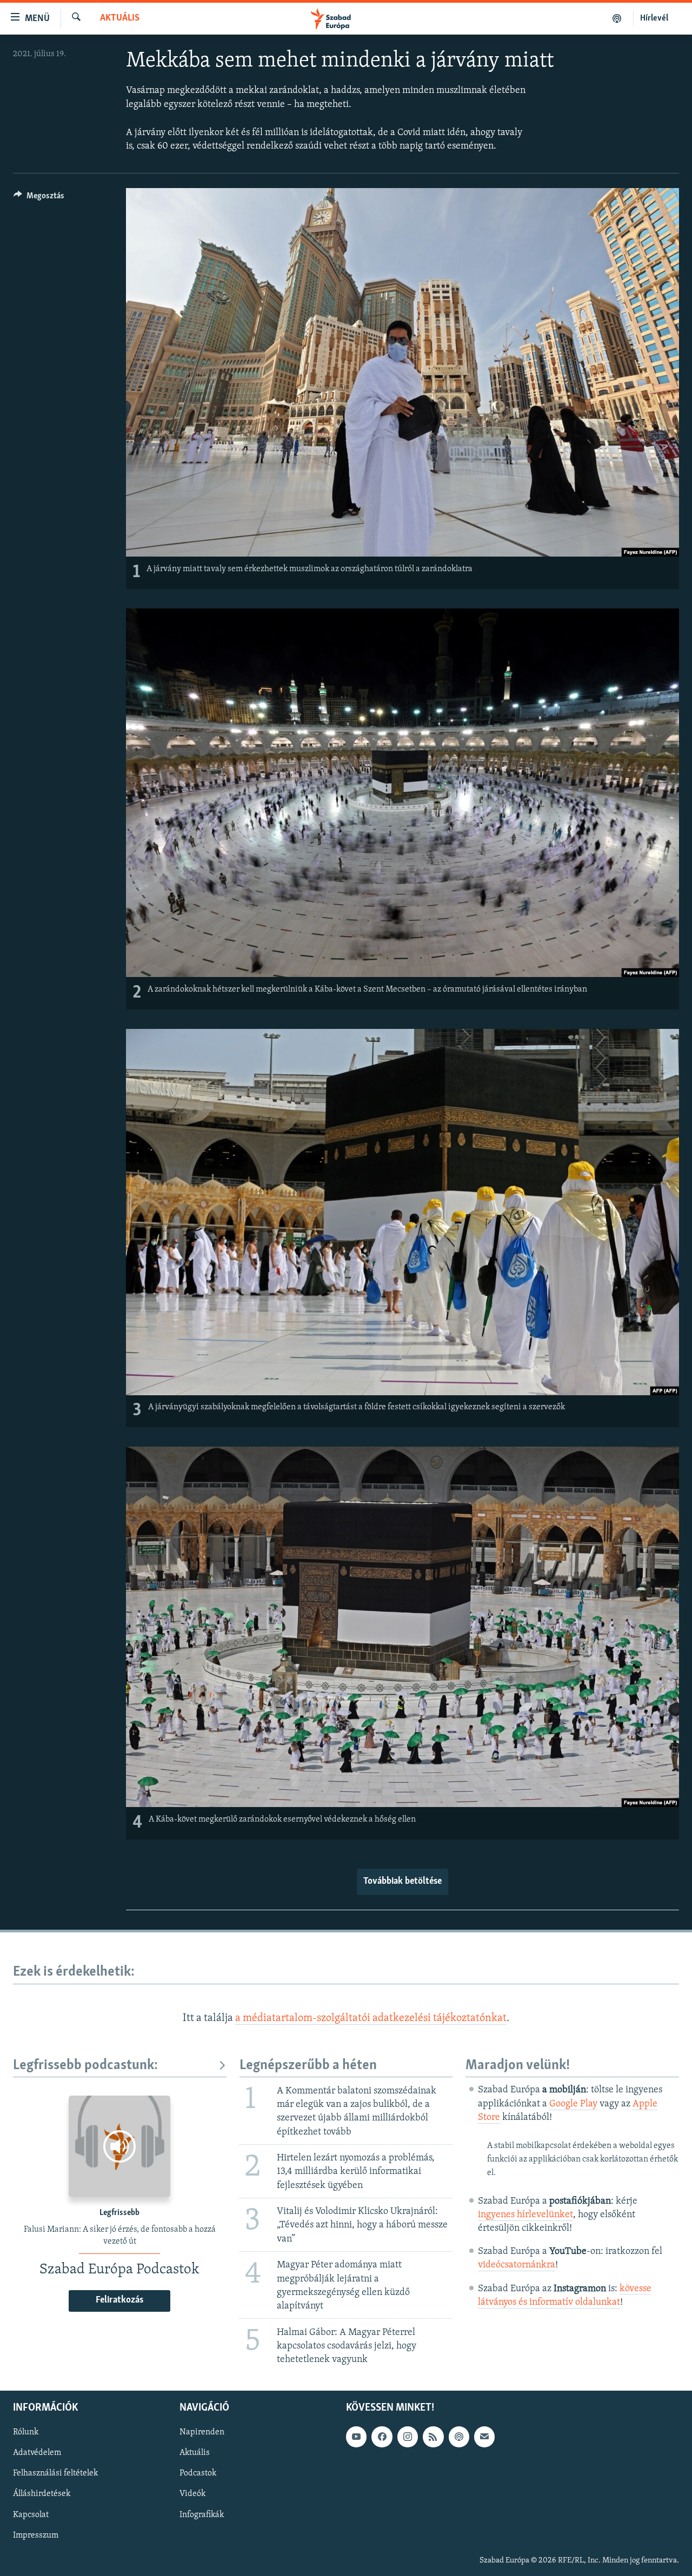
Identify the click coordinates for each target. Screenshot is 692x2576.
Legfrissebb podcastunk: (85, 2066)
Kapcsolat (31, 2515)
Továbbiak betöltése (402, 1882)
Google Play (573, 2104)
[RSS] (433, 2437)
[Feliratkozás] (484, 2437)
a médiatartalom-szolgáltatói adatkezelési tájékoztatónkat (371, 2018)
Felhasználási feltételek (55, 2474)
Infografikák (202, 2515)
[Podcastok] (617, 18)
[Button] (39, 198)
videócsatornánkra (517, 2265)
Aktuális (120, 18)
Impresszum (36, 2535)
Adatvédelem (37, 2453)
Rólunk (26, 2432)
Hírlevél (654, 18)
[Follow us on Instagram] (408, 2437)
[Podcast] (459, 2437)
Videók (192, 2494)
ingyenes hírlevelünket (525, 2215)
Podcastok (198, 2474)
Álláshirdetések (42, 2494)
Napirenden (202, 2432)
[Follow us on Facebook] (382, 2437)
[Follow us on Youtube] (356, 2437)
